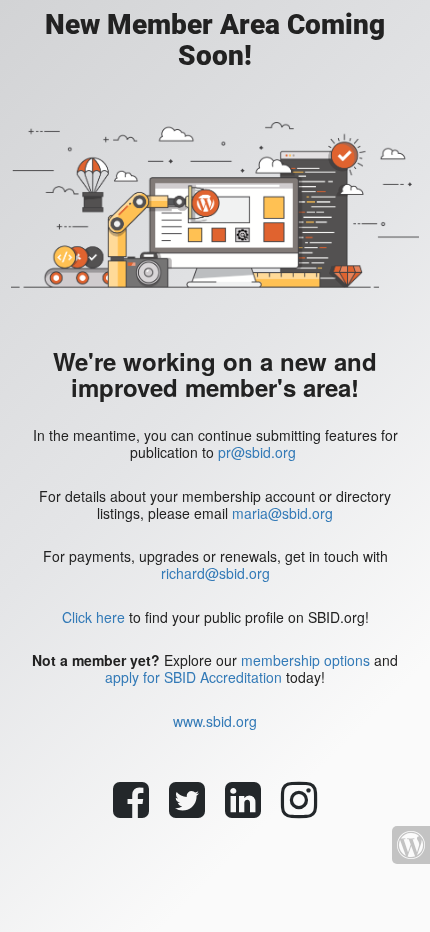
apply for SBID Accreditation (193, 677)
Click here (93, 617)
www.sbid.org (215, 721)
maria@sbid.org (282, 513)
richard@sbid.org (215, 573)
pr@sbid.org (257, 452)
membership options (305, 660)
